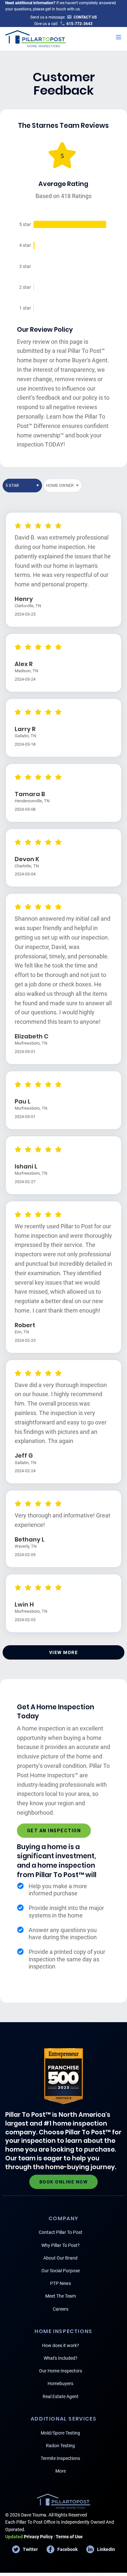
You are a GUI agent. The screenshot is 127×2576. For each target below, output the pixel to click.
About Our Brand (60, 2258)
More (61, 2471)
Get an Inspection (54, 1831)
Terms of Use (69, 2537)
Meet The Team (61, 2296)
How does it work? (61, 2345)
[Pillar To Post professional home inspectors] (36, 38)
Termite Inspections (60, 2458)
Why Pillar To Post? (61, 2245)
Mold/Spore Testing (60, 2433)
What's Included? (61, 2358)
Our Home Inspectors (61, 2371)
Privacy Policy (29, 2537)
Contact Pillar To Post (61, 2232)
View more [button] (64, 1652)
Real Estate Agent (61, 2396)
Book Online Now (64, 2182)
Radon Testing (60, 2446)
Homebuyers (60, 2383)
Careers (61, 2309)
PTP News (61, 2283)
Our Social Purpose (61, 2271)
